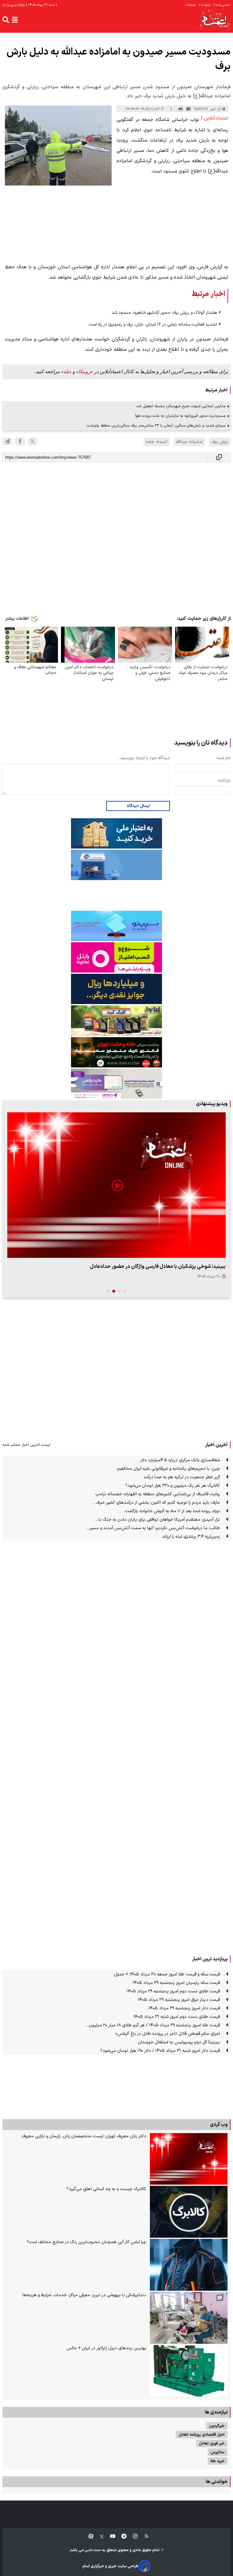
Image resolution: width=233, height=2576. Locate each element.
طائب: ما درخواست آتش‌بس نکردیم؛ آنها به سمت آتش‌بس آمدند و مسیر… (153, 1528)
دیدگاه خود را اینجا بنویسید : (144, 758)
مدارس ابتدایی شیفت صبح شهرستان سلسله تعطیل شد (181, 406)
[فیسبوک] (20, 442)
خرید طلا (218, 2461)
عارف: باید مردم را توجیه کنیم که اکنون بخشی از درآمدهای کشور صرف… (156, 1503)
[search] (6, 20)
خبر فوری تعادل (212, 2443)
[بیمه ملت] (116, 865)
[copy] (219, 457)
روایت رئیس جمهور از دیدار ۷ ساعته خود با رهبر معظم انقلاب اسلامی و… (149, 1266)
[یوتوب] (110, 2536)
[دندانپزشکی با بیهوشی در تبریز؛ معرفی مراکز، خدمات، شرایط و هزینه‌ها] (189, 2318)
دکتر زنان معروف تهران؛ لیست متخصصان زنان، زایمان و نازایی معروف (84, 2136)
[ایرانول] (116, 1021)
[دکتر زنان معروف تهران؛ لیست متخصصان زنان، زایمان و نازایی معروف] (189, 2159)
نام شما (224, 758)
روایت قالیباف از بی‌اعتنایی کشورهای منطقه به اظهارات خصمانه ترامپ (158, 1494)
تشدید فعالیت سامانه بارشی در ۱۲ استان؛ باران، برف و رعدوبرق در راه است (153, 325)
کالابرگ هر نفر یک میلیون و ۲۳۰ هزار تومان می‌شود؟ (173, 1486)
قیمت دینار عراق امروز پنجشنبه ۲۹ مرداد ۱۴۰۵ (179, 2000)
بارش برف (220, 442)
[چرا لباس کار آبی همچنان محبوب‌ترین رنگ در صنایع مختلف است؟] (189, 2265)
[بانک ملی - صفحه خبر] (116, 833)
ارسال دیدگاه (138, 806)
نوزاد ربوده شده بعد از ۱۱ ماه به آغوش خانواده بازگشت (172, 1511)
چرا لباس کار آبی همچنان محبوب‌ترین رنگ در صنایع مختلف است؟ (86, 2242)
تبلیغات (191, 5)
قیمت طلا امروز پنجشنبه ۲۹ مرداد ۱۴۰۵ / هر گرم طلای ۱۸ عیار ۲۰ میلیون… (153, 2025)
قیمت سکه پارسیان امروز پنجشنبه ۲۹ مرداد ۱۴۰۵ (176, 1983)
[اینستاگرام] (132, 2536)
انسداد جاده (157, 442)
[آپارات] (88, 2536)
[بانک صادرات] (116, 926)
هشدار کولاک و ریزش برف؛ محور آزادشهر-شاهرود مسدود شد (164, 313)
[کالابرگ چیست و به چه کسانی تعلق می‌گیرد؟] (189, 2212)
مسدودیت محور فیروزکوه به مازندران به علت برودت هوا (180, 416)
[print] (181, 109)
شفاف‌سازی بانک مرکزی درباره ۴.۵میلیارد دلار (180, 1460)
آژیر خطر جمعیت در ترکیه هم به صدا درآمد (182, 1477)
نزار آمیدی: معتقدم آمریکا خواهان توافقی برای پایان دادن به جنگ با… (157, 1520)
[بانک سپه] (116, 989)
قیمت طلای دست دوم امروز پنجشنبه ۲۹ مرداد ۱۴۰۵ (173, 1991)
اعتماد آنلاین (93, 2550)
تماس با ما (222, 5)
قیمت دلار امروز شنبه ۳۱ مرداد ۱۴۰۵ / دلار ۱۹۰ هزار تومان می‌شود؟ (160, 2051)
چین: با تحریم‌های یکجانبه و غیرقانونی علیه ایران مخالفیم (169, 1469)
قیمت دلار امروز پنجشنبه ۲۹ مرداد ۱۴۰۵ (184, 2008)
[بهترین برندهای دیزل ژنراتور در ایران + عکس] (189, 2371)
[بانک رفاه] (116, 1084)
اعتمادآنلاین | (214, 118)
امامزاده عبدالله (189, 442)
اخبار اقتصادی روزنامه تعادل (202, 2435)
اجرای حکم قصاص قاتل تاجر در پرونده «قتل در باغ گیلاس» (168, 2034)
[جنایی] (116, 1052)
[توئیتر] (99, 2536)
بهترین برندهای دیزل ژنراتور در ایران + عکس (106, 2348)
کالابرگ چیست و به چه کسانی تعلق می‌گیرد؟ (106, 2189)
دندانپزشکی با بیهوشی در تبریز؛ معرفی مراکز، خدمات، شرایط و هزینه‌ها (84, 2295)
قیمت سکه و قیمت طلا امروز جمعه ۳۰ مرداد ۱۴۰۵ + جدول (167, 1974)
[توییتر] (32, 442)
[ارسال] (188, 109)
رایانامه (224, 781)
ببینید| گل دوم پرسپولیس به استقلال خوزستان (179, 2042)
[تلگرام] (7, 441)
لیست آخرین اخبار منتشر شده (26, 1445)
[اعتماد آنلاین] (215, 20)
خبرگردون (217, 2426)
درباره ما (205, 5)
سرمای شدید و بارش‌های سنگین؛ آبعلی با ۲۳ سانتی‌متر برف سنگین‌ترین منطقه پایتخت (156, 425)
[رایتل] (116, 957)
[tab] (125, 1291)
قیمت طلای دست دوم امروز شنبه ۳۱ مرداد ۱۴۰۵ (177, 2017)
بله (66, 372)
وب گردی (219, 2125)
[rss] (144, 2536)
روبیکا (84, 372)
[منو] (15, 20)
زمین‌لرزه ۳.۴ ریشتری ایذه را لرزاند (191, 1537)
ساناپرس (218, 2452)
